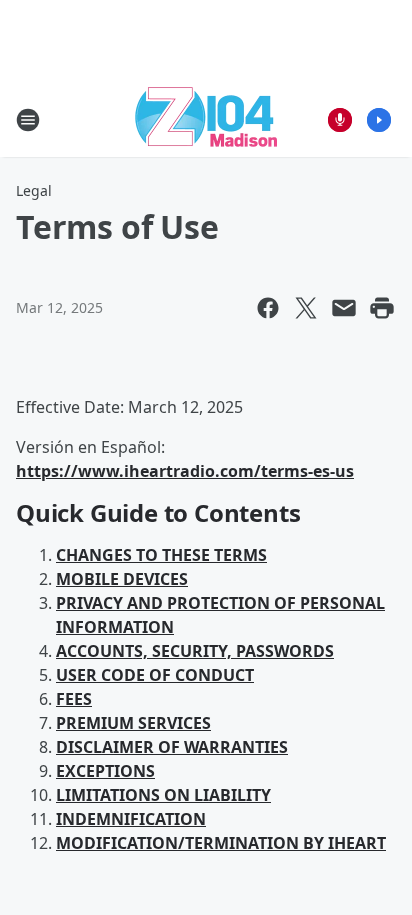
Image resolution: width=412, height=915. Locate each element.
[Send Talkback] (340, 120)
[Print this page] (382, 308)
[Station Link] (206, 119)
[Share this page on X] (306, 308)
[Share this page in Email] (344, 308)
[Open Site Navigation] (28, 120)
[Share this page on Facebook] (268, 308)
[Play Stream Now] (379, 120)
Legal (34, 190)
